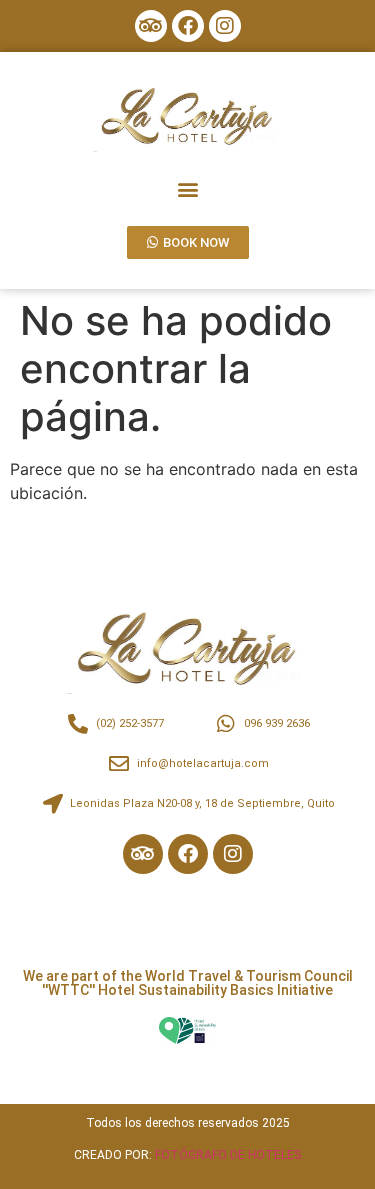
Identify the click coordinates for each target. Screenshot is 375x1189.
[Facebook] (188, 26)
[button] (187, 188)
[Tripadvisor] (151, 26)
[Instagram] (225, 26)
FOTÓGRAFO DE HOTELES (228, 1155)
